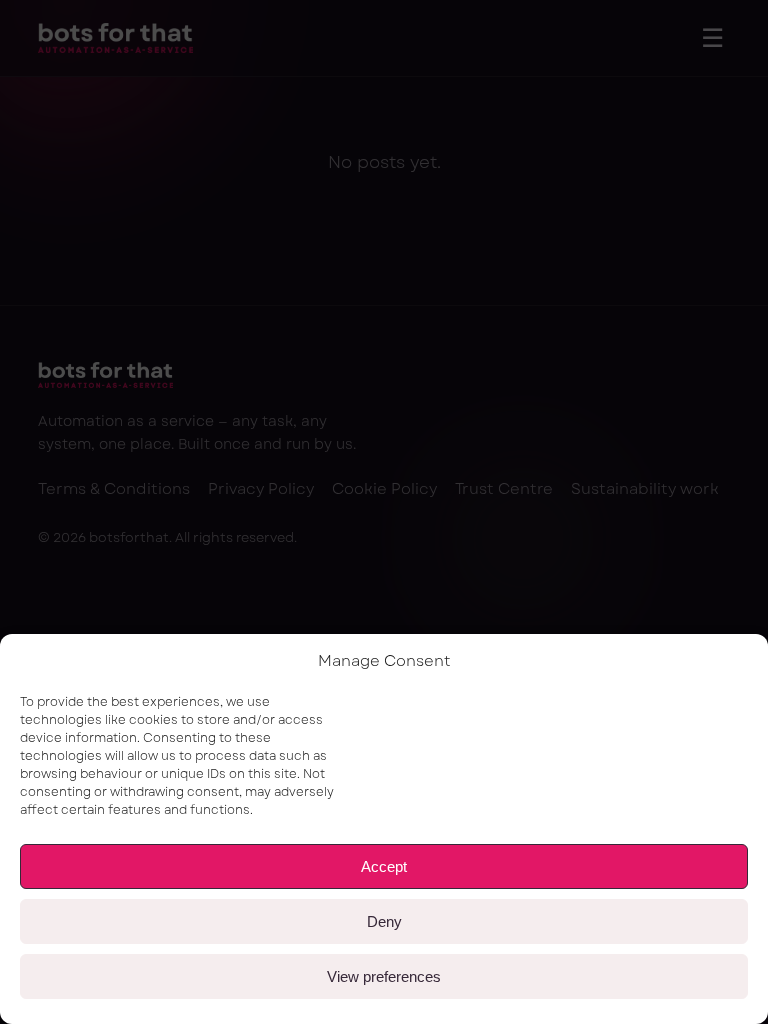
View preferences (384, 976)
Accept (384, 866)
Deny (384, 921)
